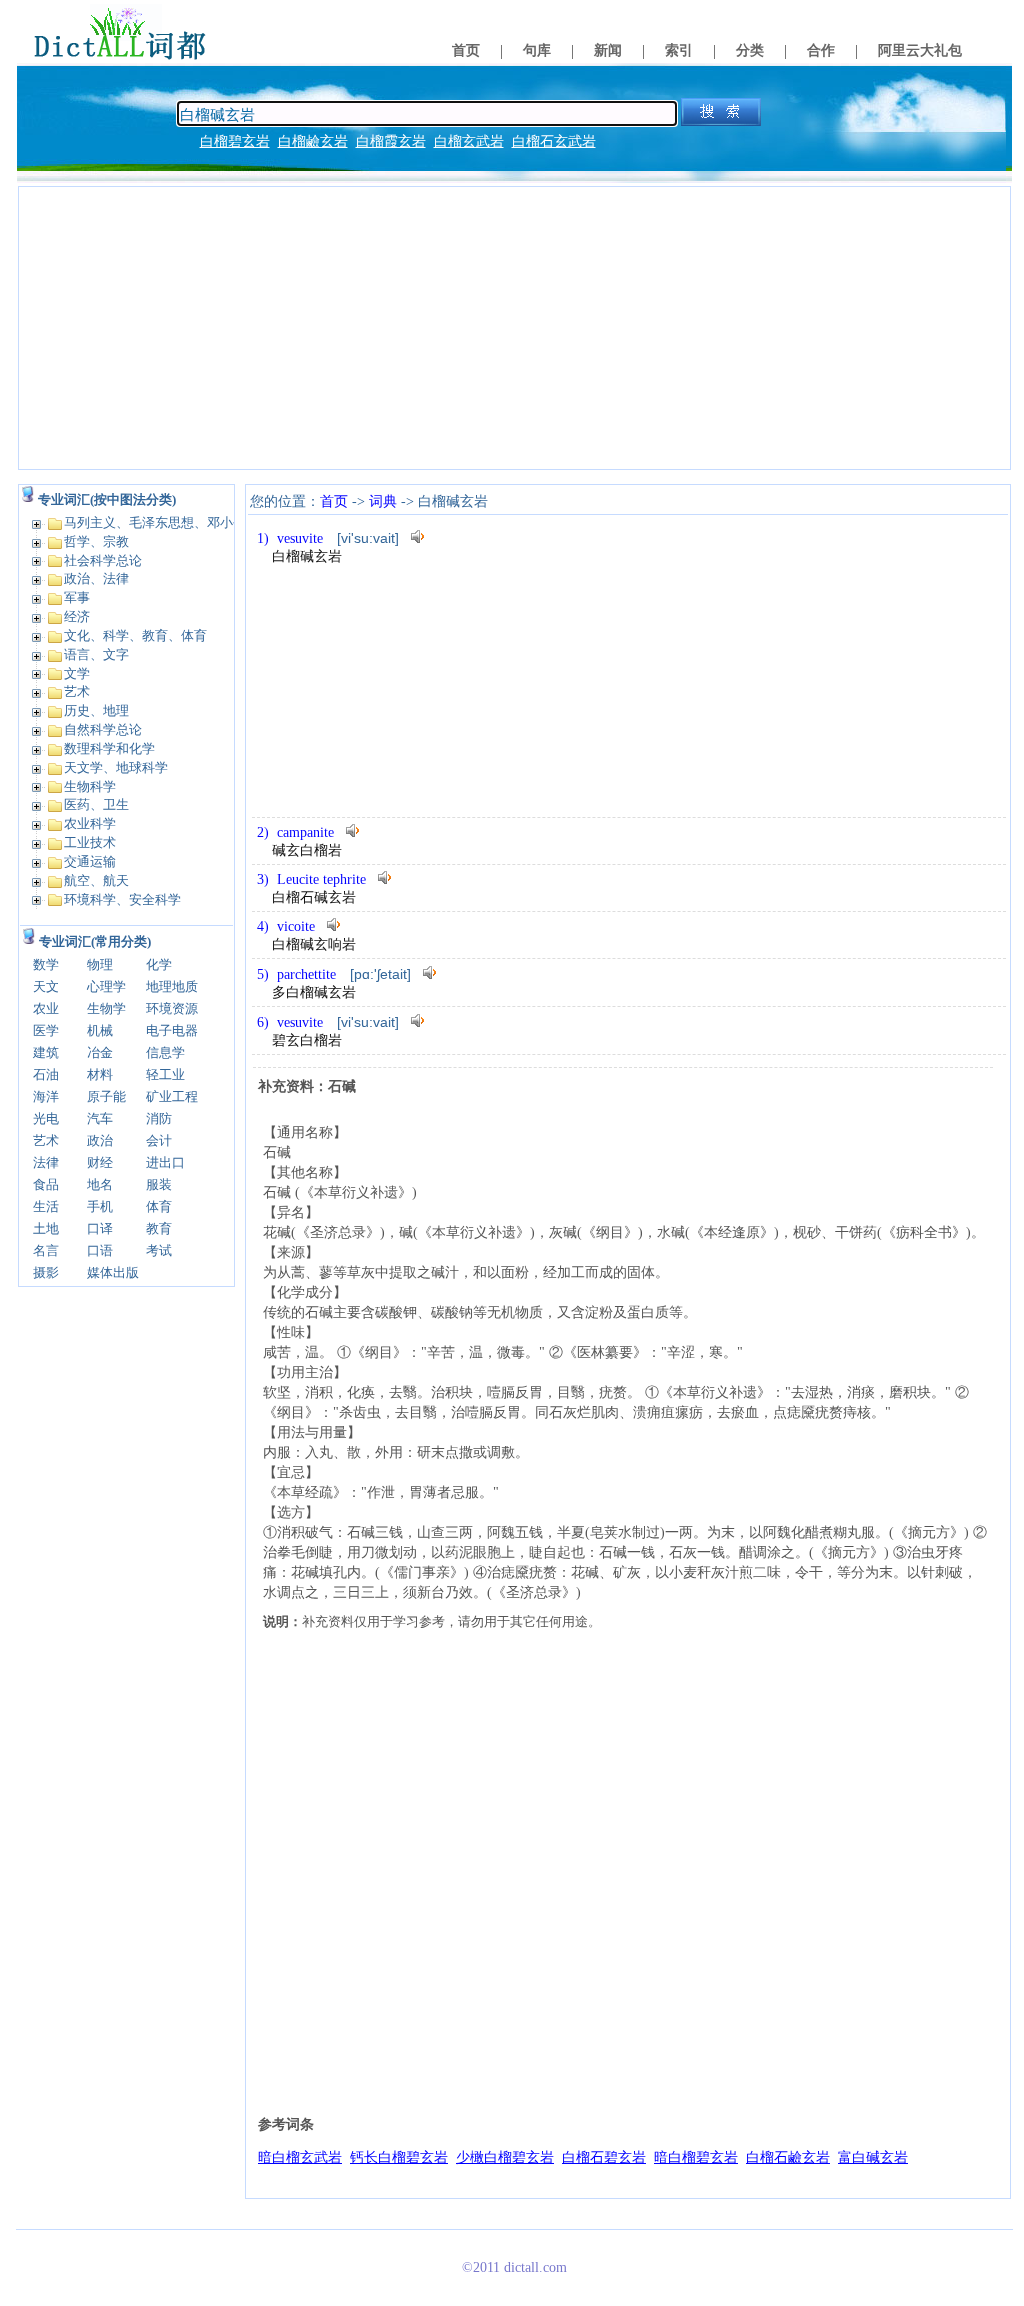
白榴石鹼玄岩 (788, 2157)
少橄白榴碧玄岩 (505, 2157)
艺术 (46, 1140)
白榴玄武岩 (469, 141)
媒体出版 (113, 1272)
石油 (46, 1074)
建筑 (46, 1052)
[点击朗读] (419, 536)
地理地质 (172, 986)
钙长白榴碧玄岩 (399, 2157)
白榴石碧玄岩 (604, 2157)
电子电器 (172, 1030)
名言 (46, 1250)
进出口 (165, 1162)
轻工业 (165, 1074)
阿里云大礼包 (920, 50)
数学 (46, 964)
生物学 (106, 1008)
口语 (100, 1250)
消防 (159, 1118)
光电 (46, 1118)
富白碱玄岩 (873, 2157)
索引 (679, 50)
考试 (159, 1250)
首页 (466, 50)
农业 (46, 1008)
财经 (100, 1162)
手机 (100, 1206)
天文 (46, 986)
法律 (46, 1162)
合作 (821, 50)
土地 (46, 1228)
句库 (537, 50)
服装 (159, 1184)
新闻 (608, 50)
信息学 (165, 1052)
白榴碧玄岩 (235, 141)
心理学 (106, 986)
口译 (100, 1228)
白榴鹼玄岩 (313, 141)
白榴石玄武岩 (554, 141)
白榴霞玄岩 (391, 141)
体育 (159, 1206)
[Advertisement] (514, 328)
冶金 (100, 1052)
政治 (100, 1140)
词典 (383, 501)
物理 (100, 964)
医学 (46, 1030)
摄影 (46, 1272)
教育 (159, 1228)
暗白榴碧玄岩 (696, 2157)
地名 (100, 1184)
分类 (750, 50)
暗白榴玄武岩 (300, 2157)
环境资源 (172, 1008)
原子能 (106, 1096)
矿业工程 (172, 1096)
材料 (100, 1074)
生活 (46, 1206)
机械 (100, 1030)
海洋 (46, 1096)
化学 (159, 964)
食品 (46, 1184)
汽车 (100, 1118)
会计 (159, 1140)
